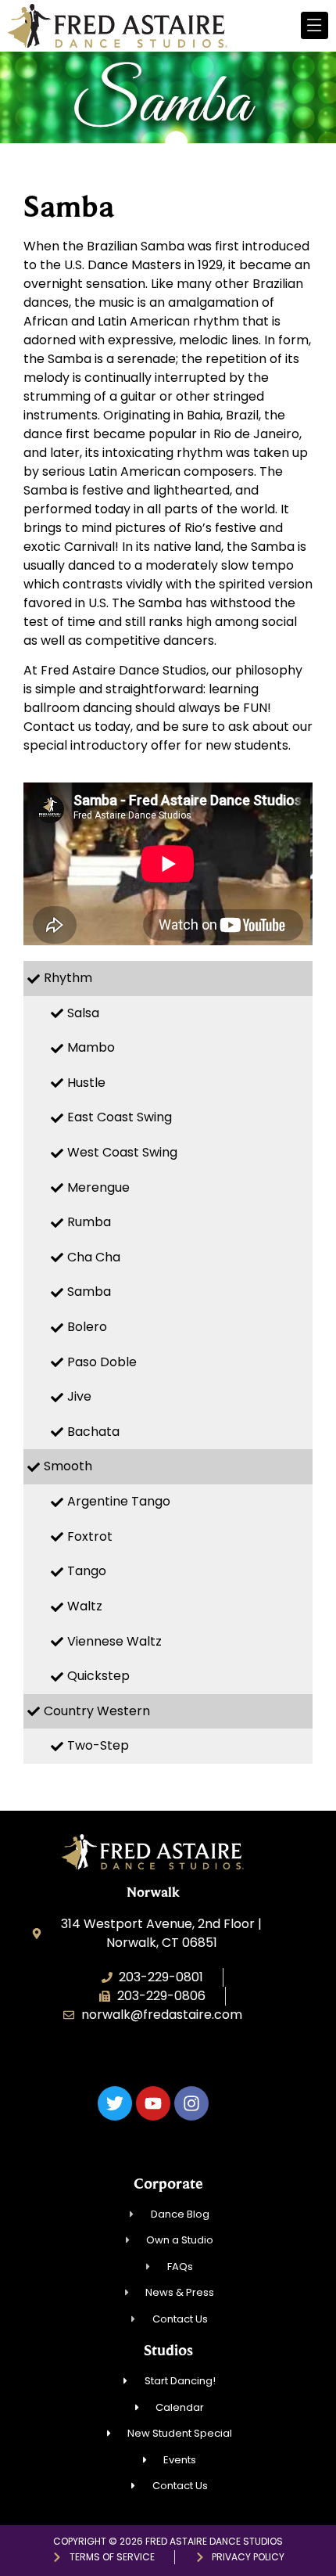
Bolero (87, 1327)
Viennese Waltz (114, 1641)
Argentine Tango (119, 1501)
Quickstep (98, 1676)
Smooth (68, 1466)
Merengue (98, 1187)
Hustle (86, 1083)
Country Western (97, 1711)
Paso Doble (102, 1362)
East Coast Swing (120, 1117)
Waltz (85, 1606)
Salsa (83, 1013)
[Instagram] (191, 2103)
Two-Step (98, 1745)
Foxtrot (90, 1536)
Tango (87, 1571)
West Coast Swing (122, 1152)
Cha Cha (94, 1257)
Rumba (89, 1222)
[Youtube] (153, 2103)
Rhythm (68, 978)
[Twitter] (115, 2103)
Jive (79, 1396)
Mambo (91, 1047)
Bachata (93, 1432)
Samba (89, 1292)
